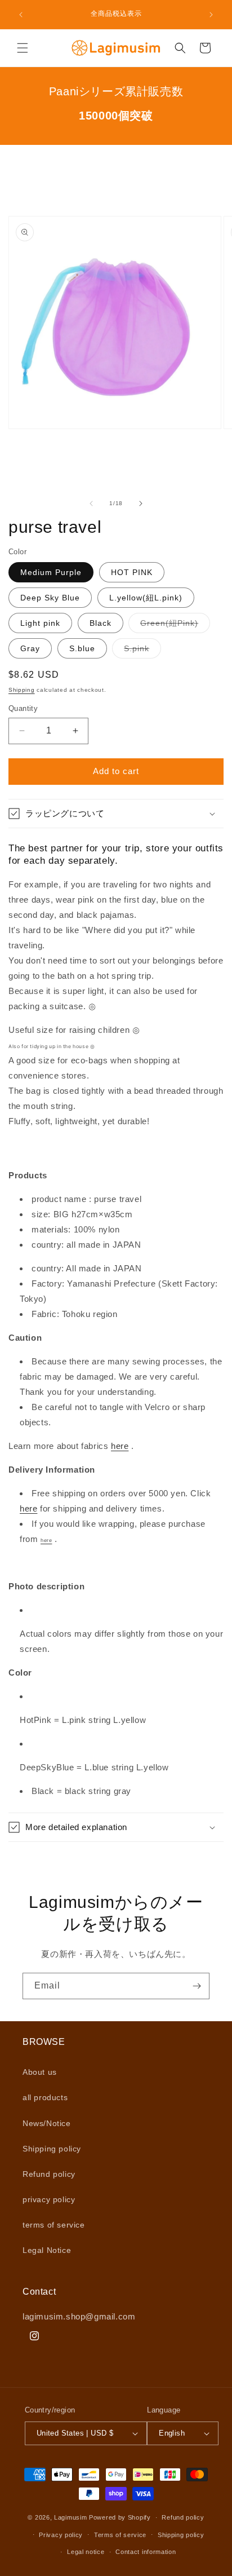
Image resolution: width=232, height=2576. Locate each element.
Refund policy (49, 2174)
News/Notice (47, 2123)
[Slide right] (141, 503)
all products (45, 2097)
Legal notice (86, 2552)
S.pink (142, 651)
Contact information (146, 2552)
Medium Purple (51, 572)
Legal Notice (47, 2250)
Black (101, 623)
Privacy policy (61, 2535)
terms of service (54, 2225)
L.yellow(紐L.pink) (146, 598)
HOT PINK (132, 572)
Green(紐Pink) (175, 626)
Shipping (22, 690)
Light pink (40, 623)
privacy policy (49, 2199)
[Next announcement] (211, 15)
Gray (30, 648)
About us (40, 2072)
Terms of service (120, 2535)
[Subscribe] (197, 1986)
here (120, 1446)
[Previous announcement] (21, 15)
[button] (23, 48)
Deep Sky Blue (50, 598)
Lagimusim (72, 2517)
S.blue (82, 648)
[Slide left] (91, 503)
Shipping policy (52, 2149)
